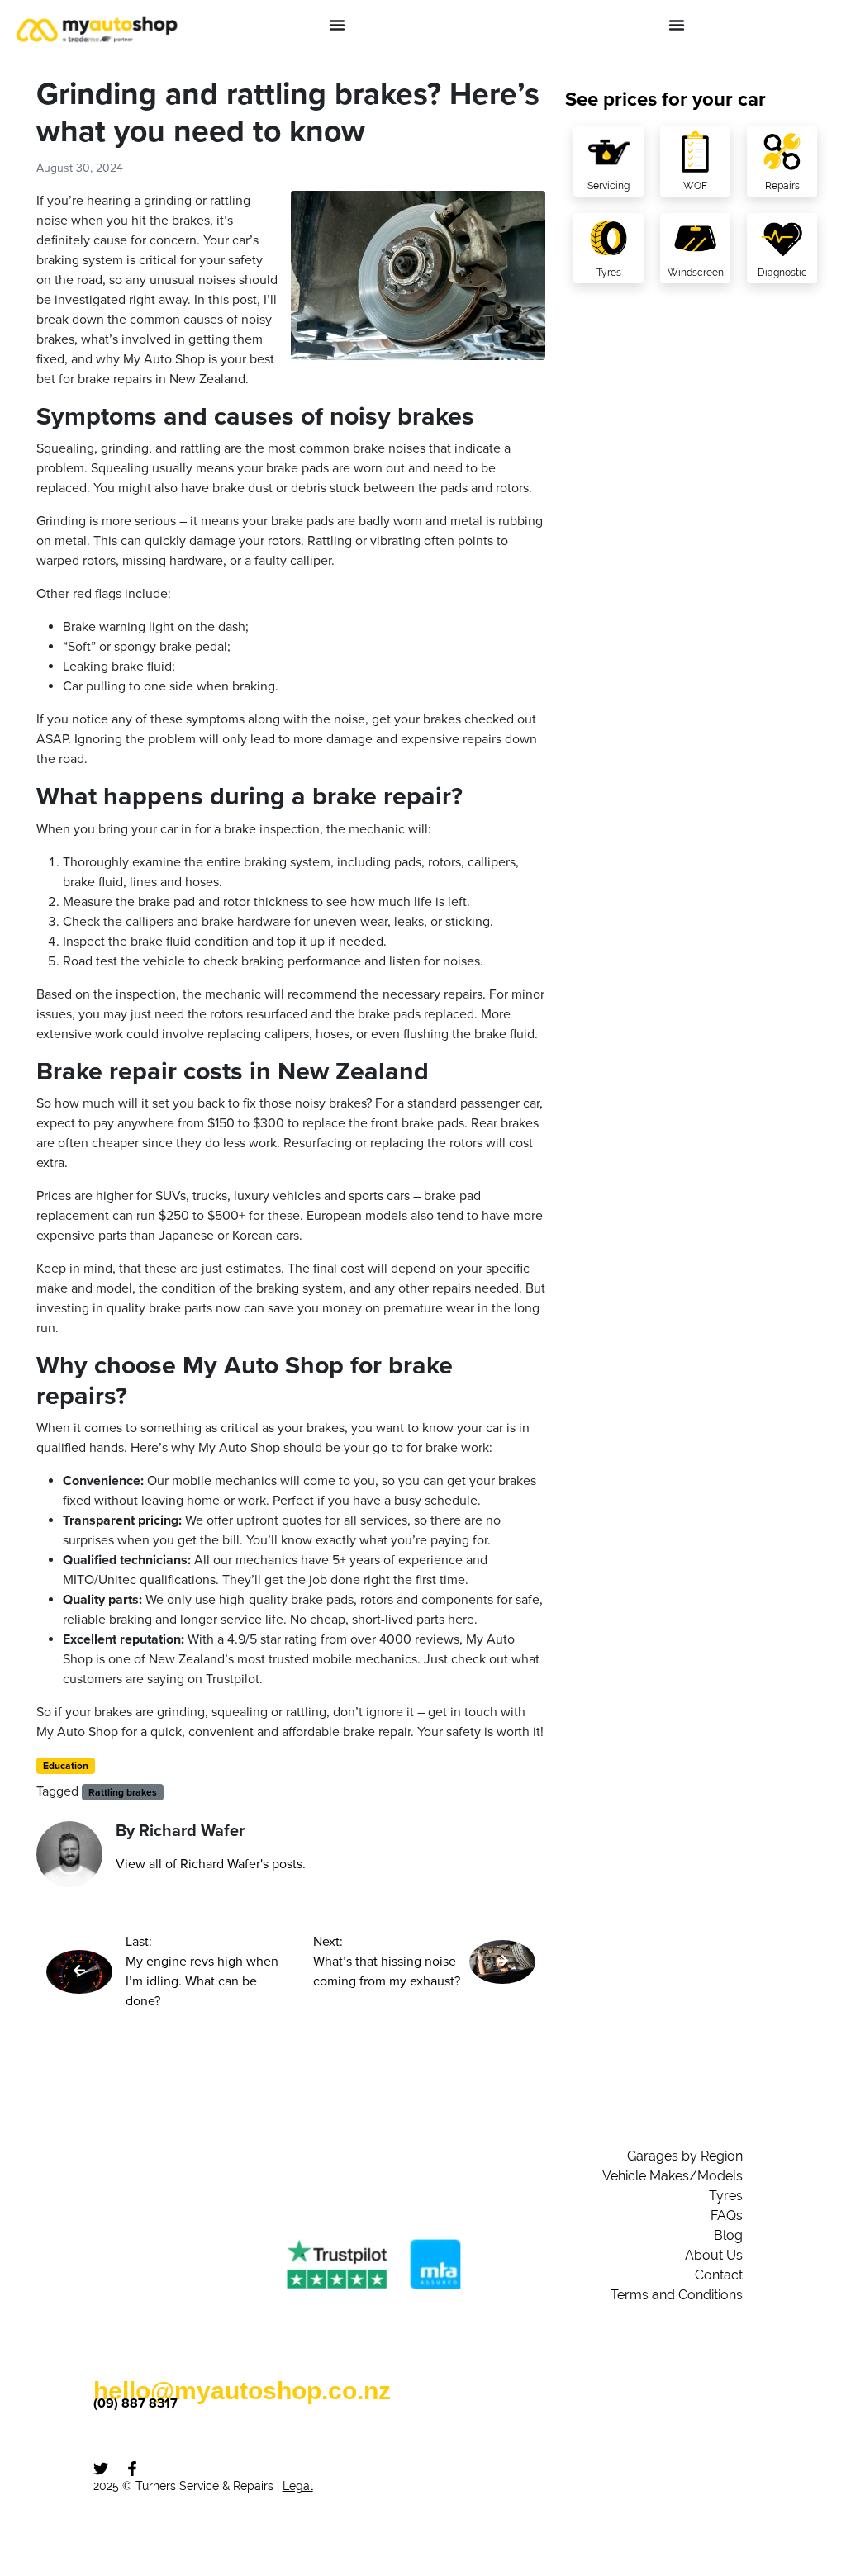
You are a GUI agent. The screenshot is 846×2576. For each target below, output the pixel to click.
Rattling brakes (123, 1792)
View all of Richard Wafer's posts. (211, 1864)
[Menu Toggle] (337, 25)
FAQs (727, 2215)
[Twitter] (101, 2469)
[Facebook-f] (132, 2469)
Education (66, 1766)
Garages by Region (685, 2156)
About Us (714, 2255)
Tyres (726, 2196)
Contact (719, 2275)
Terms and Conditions (677, 2295)
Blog (728, 2235)
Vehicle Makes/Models (673, 2176)
